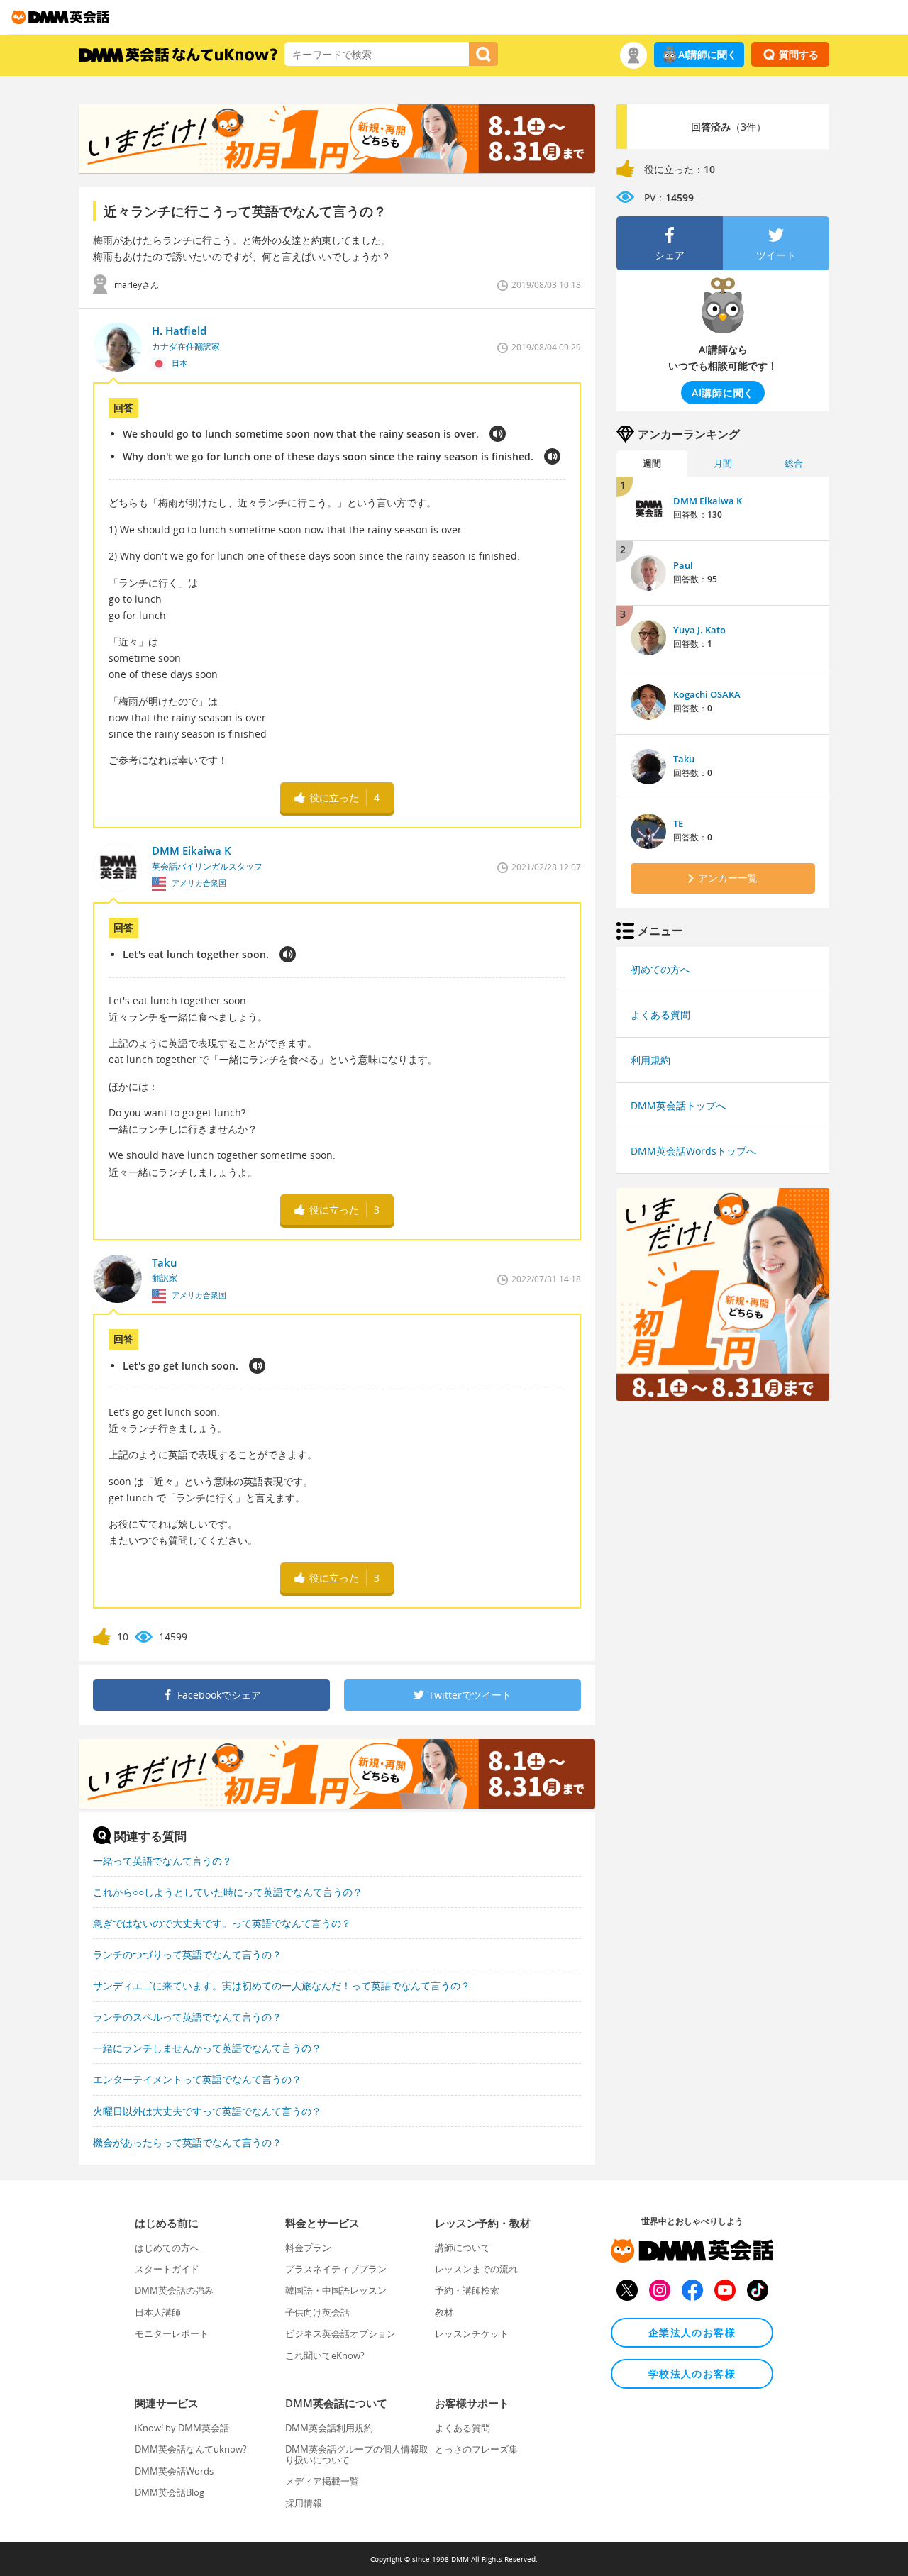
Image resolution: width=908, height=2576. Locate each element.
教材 (444, 2312)
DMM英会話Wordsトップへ (693, 1151)
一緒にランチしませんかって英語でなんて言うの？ (207, 2048)
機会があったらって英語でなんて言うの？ (187, 2142)
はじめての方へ (167, 2248)
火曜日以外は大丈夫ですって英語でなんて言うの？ (207, 2111)
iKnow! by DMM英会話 (182, 2428)
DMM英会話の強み (174, 2290)
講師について (463, 2248)
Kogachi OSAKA (707, 694)
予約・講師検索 (467, 2290)
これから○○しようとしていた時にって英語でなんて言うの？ (228, 1892)
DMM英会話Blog (170, 2492)
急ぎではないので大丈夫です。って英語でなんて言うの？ (222, 1923)
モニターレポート (172, 2333)
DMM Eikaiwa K (708, 501)
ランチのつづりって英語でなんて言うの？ (187, 1954)
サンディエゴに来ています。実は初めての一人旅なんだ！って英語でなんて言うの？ (282, 1986)
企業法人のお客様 (692, 2332)
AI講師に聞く (708, 54)
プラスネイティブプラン (336, 2269)
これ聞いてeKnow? (325, 2355)
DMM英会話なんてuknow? (191, 2449)
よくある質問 (660, 1015)
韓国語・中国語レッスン (336, 2290)
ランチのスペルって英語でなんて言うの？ (187, 2017)
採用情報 (304, 2503)
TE (678, 823)
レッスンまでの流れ (476, 2269)
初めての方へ (660, 969)
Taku (684, 759)
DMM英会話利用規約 (329, 2428)
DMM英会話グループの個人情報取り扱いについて (357, 2454)
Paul (683, 565)
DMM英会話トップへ (678, 1105)
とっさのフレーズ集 (476, 2449)
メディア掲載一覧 (322, 2481)
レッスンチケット (472, 2333)
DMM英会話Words (174, 2471)
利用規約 (650, 1060)
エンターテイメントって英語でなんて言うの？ (197, 2079)
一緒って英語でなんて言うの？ (162, 1861)
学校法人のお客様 (692, 2374)
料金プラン (308, 2248)
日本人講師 (158, 2312)
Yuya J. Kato (699, 630)
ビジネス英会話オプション (340, 2333)
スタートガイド (167, 2269)
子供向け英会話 (317, 2312)
